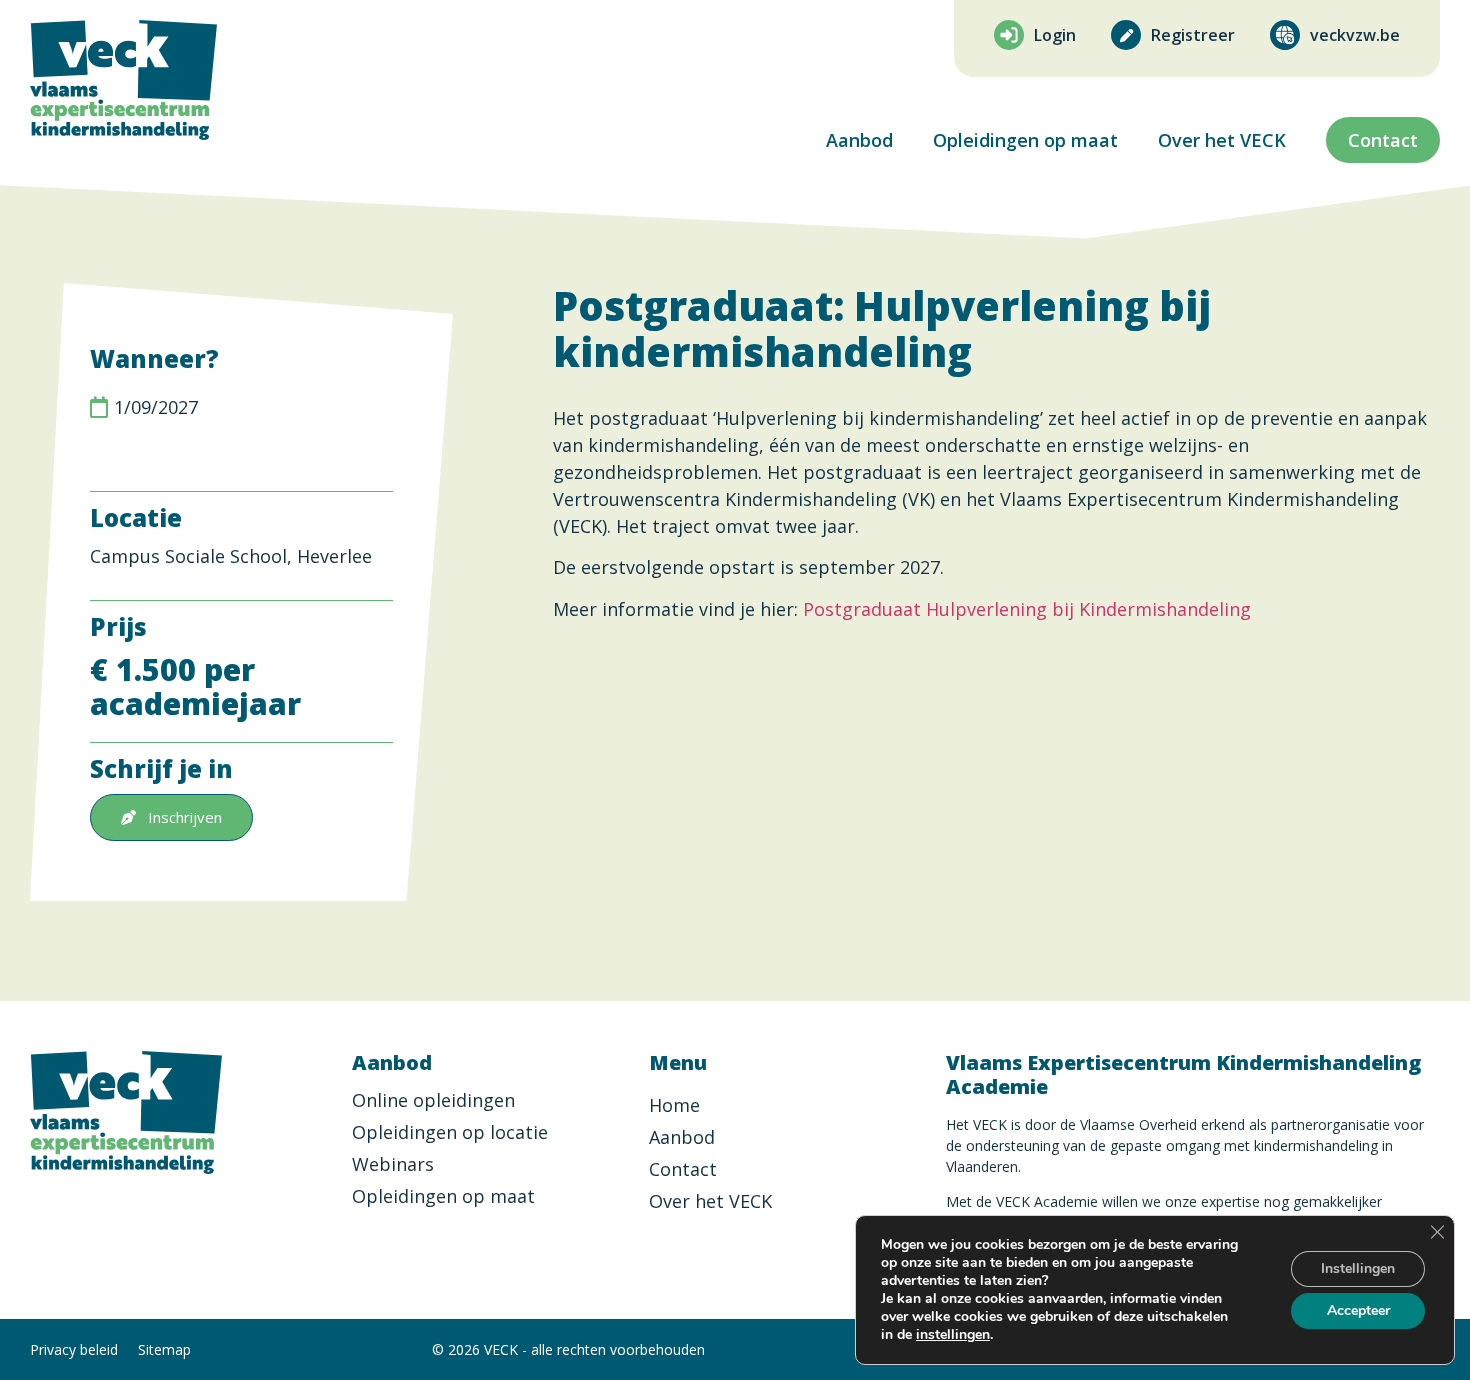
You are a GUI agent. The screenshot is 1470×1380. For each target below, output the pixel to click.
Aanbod (859, 140)
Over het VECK (1222, 140)
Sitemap (164, 1349)
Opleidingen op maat (1025, 140)
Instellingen (1358, 1268)
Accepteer (1358, 1310)
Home (674, 1105)
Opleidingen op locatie (450, 1132)
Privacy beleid (74, 1349)
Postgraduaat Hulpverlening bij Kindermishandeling (1027, 609)
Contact (683, 1169)
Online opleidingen (433, 1100)
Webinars (393, 1164)
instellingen (953, 1335)
